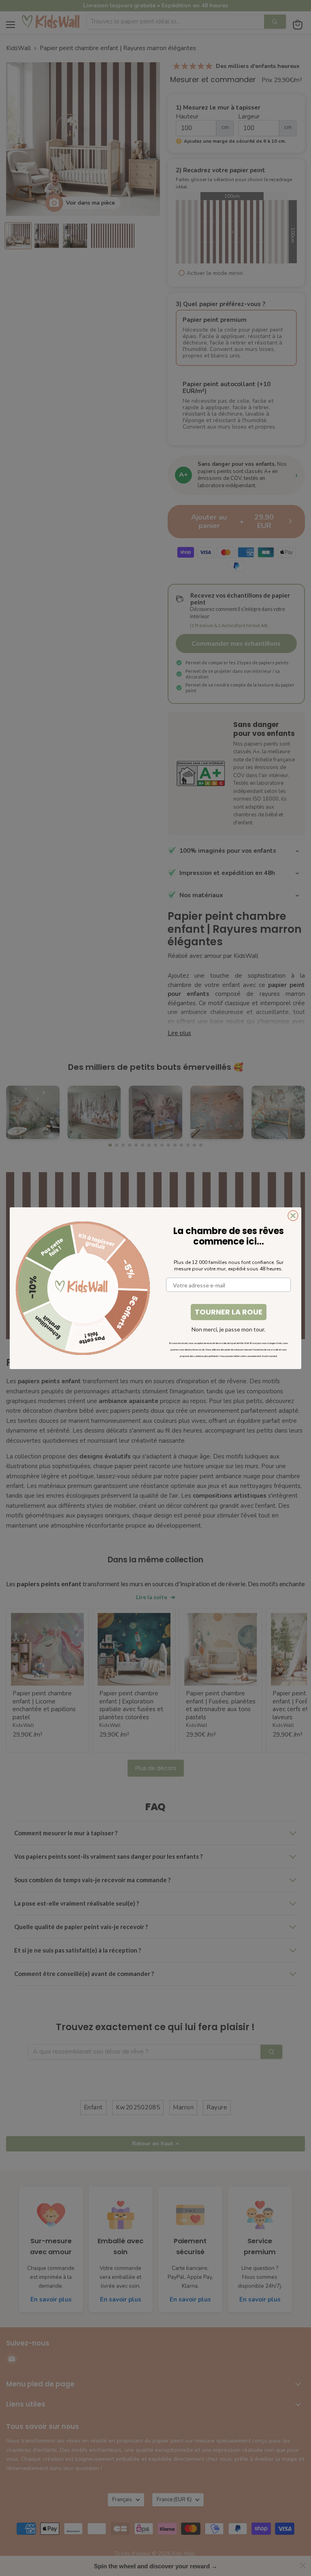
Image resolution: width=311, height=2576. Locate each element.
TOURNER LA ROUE (229, 1312)
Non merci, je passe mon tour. (228, 1329)
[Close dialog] (293, 1216)
